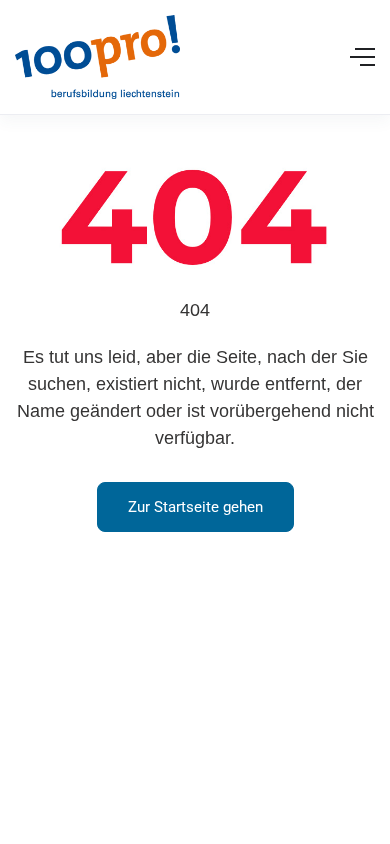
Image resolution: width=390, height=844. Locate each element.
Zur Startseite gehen (195, 507)
